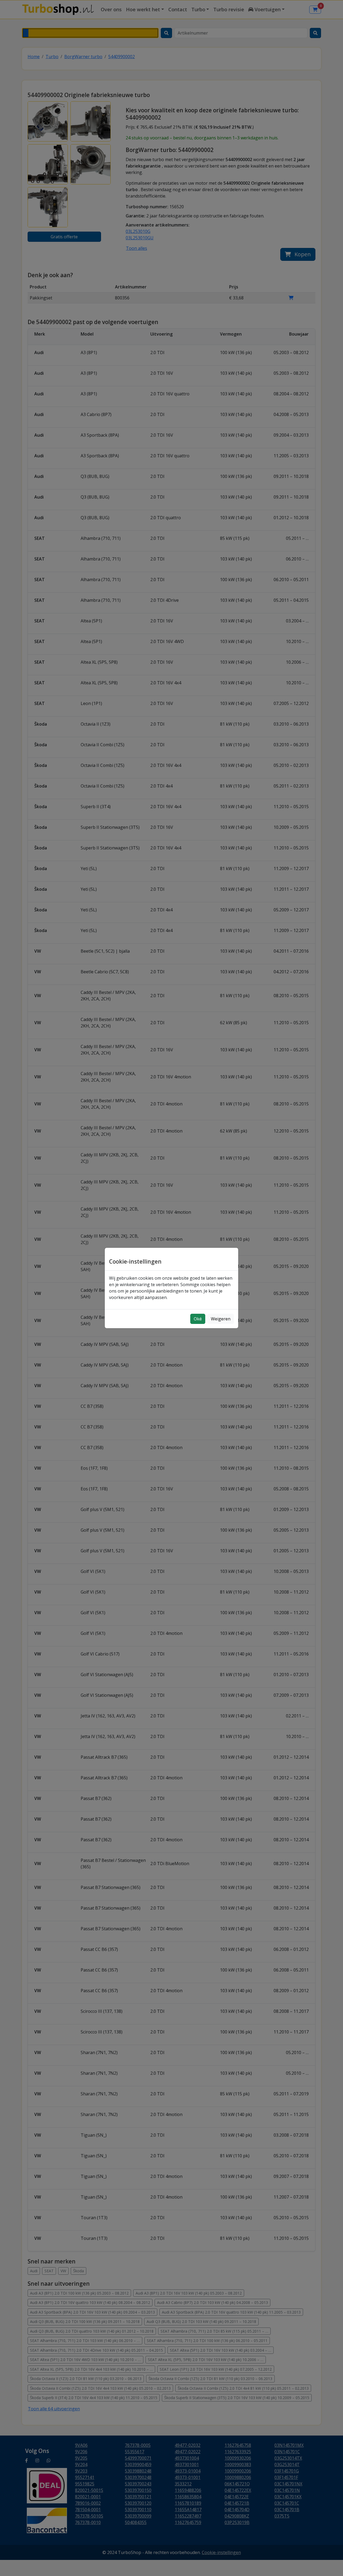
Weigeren (221, 1319)
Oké (198, 1319)
